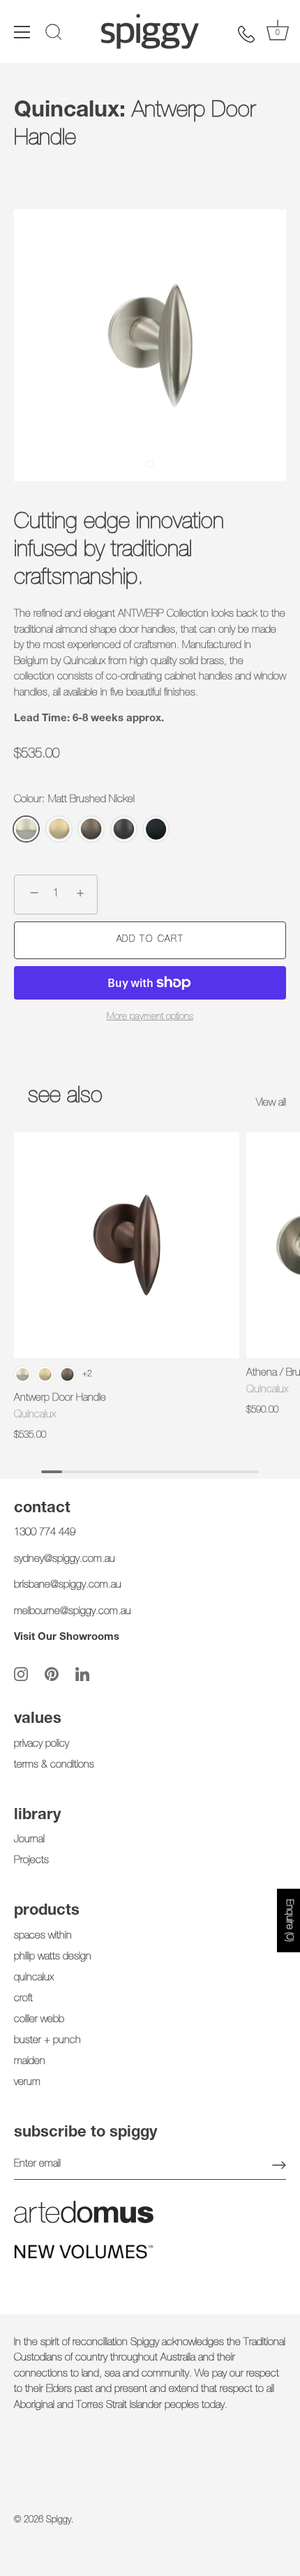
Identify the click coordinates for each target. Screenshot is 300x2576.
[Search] (54, 34)
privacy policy (42, 1744)
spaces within (43, 1936)
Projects (31, 1861)
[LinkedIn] (82, 1674)
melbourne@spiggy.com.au (73, 1612)
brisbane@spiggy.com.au (68, 1585)
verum (27, 2082)
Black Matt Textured (156, 829)
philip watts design (53, 1957)
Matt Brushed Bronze (91, 829)
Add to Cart (150, 940)
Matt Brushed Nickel (26, 829)
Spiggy (59, 2521)
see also (65, 1097)
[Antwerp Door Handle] (127, 1245)
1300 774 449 (45, 1533)
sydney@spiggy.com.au (65, 1559)
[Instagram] (21, 1674)
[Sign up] (279, 2165)
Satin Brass (59, 829)
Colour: (74, 800)
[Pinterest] (52, 1674)
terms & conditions (54, 1765)
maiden (30, 2062)
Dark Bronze (124, 829)
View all (271, 1103)
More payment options (150, 1017)
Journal (29, 1840)
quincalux (34, 1978)
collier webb (39, 2020)
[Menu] (22, 32)
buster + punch (47, 2041)
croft (23, 1999)
